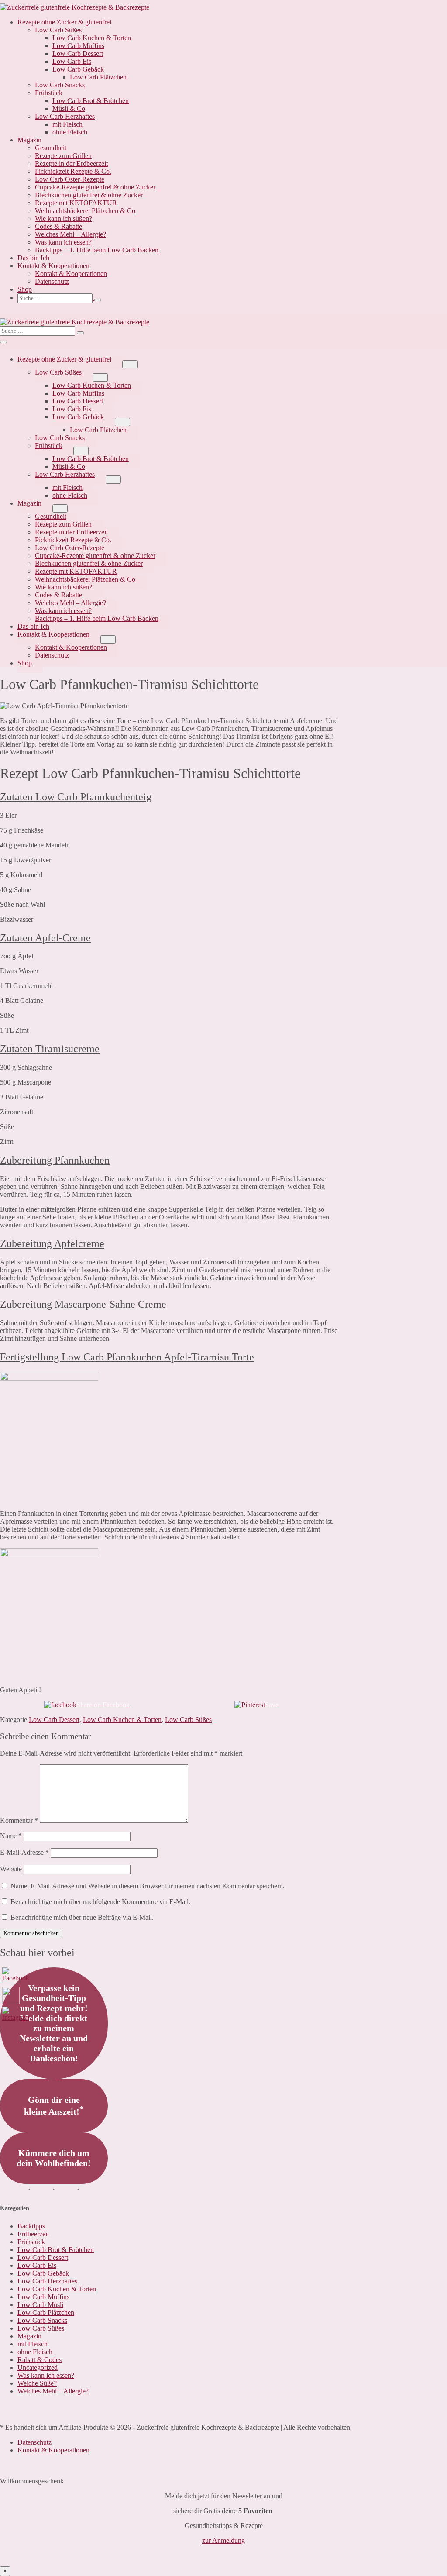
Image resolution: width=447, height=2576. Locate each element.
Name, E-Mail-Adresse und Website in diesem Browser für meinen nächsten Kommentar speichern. (148, 1886)
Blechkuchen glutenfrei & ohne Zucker (89, 195)
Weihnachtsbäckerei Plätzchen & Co (85, 211)
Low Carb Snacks (60, 85)
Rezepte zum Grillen (63, 156)
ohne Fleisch (70, 132)
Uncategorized (38, 2368)
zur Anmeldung (223, 2540)
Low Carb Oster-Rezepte (70, 179)
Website (11, 1869)
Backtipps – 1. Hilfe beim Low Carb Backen (97, 250)
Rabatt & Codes (40, 2360)
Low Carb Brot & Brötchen (91, 101)
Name (11, 1836)
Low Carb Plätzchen (98, 77)
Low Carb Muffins (78, 46)
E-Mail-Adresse (24, 1852)
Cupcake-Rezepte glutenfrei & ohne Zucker (95, 187)
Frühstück (49, 93)
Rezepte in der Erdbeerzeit (71, 164)
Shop (25, 289)
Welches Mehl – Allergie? (70, 234)
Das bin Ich (33, 258)
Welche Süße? (37, 2383)
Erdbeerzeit (33, 2234)
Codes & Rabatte (58, 226)
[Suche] (98, 300)
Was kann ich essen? (63, 242)
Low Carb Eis (72, 61)
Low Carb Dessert (78, 53)
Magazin (29, 140)
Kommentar (19, 1820)
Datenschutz (52, 281)
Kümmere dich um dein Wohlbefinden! (54, 2158)
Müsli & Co (69, 108)
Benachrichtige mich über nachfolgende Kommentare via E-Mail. (100, 1902)
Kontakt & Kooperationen (53, 266)
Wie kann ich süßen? (64, 219)
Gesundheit (51, 148)
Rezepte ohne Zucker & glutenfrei (64, 22)
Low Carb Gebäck (78, 69)
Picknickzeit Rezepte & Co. (73, 171)
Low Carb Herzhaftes (65, 116)
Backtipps (31, 2226)
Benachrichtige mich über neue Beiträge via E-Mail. (82, 1917)
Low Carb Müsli (40, 2305)
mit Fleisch (67, 124)
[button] (232, 298)
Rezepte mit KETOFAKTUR (76, 203)
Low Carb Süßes (58, 30)
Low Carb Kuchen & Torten (92, 38)
